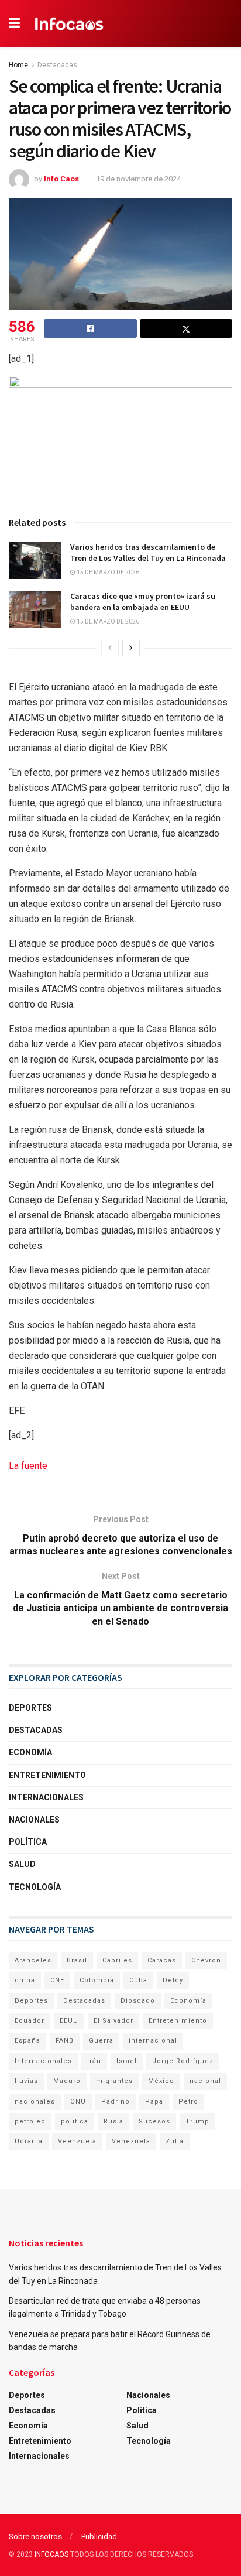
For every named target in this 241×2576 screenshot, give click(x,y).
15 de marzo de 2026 (107, 572)
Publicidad (99, 2536)
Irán (94, 2061)
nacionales (35, 2101)
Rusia (113, 2121)
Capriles (117, 1960)
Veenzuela (77, 2141)
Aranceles (33, 1960)
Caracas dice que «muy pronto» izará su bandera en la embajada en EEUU (143, 602)
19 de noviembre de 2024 (138, 179)
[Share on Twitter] (186, 328)
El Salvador (113, 2021)
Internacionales (46, 1797)
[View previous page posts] (110, 648)
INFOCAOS (51, 2554)
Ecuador (30, 2021)
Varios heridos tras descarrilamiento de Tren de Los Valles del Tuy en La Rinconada (148, 553)
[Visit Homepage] (69, 23)
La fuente (28, 1466)
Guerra (101, 2041)
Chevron (206, 1960)
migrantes (114, 2081)
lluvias (26, 2081)
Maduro (67, 2081)
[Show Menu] (14, 23)
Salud (22, 1864)
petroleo (30, 2121)
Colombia (97, 1980)
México (161, 2081)
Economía (30, 1752)
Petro (188, 2101)
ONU (78, 2101)
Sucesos (154, 2121)
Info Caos (61, 179)
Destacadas (57, 65)
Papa (154, 2101)
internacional (153, 2041)
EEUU (69, 2021)
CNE (57, 1980)
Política (28, 1842)
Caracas (162, 1960)
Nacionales (34, 1820)
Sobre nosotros (35, 2536)
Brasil (77, 1960)
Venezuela (131, 2141)
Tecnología (35, 1887)
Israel (127, 2061)
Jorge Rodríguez (183, 2061)
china (25, 1980)
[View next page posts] (131, 648)
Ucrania (29, 2141)
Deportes (30, 1708)
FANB (65, 2041)
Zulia (175, 2141)
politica (75, 2121)
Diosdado (138, 2001)
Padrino (116, 2101)
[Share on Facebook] (90, 328)
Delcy (173, 1980)
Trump (197, 2121)
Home (18, 65)
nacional (205, 2081)
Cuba (138, 1980)
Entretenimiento (47, 1775)
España (27, 2041)
